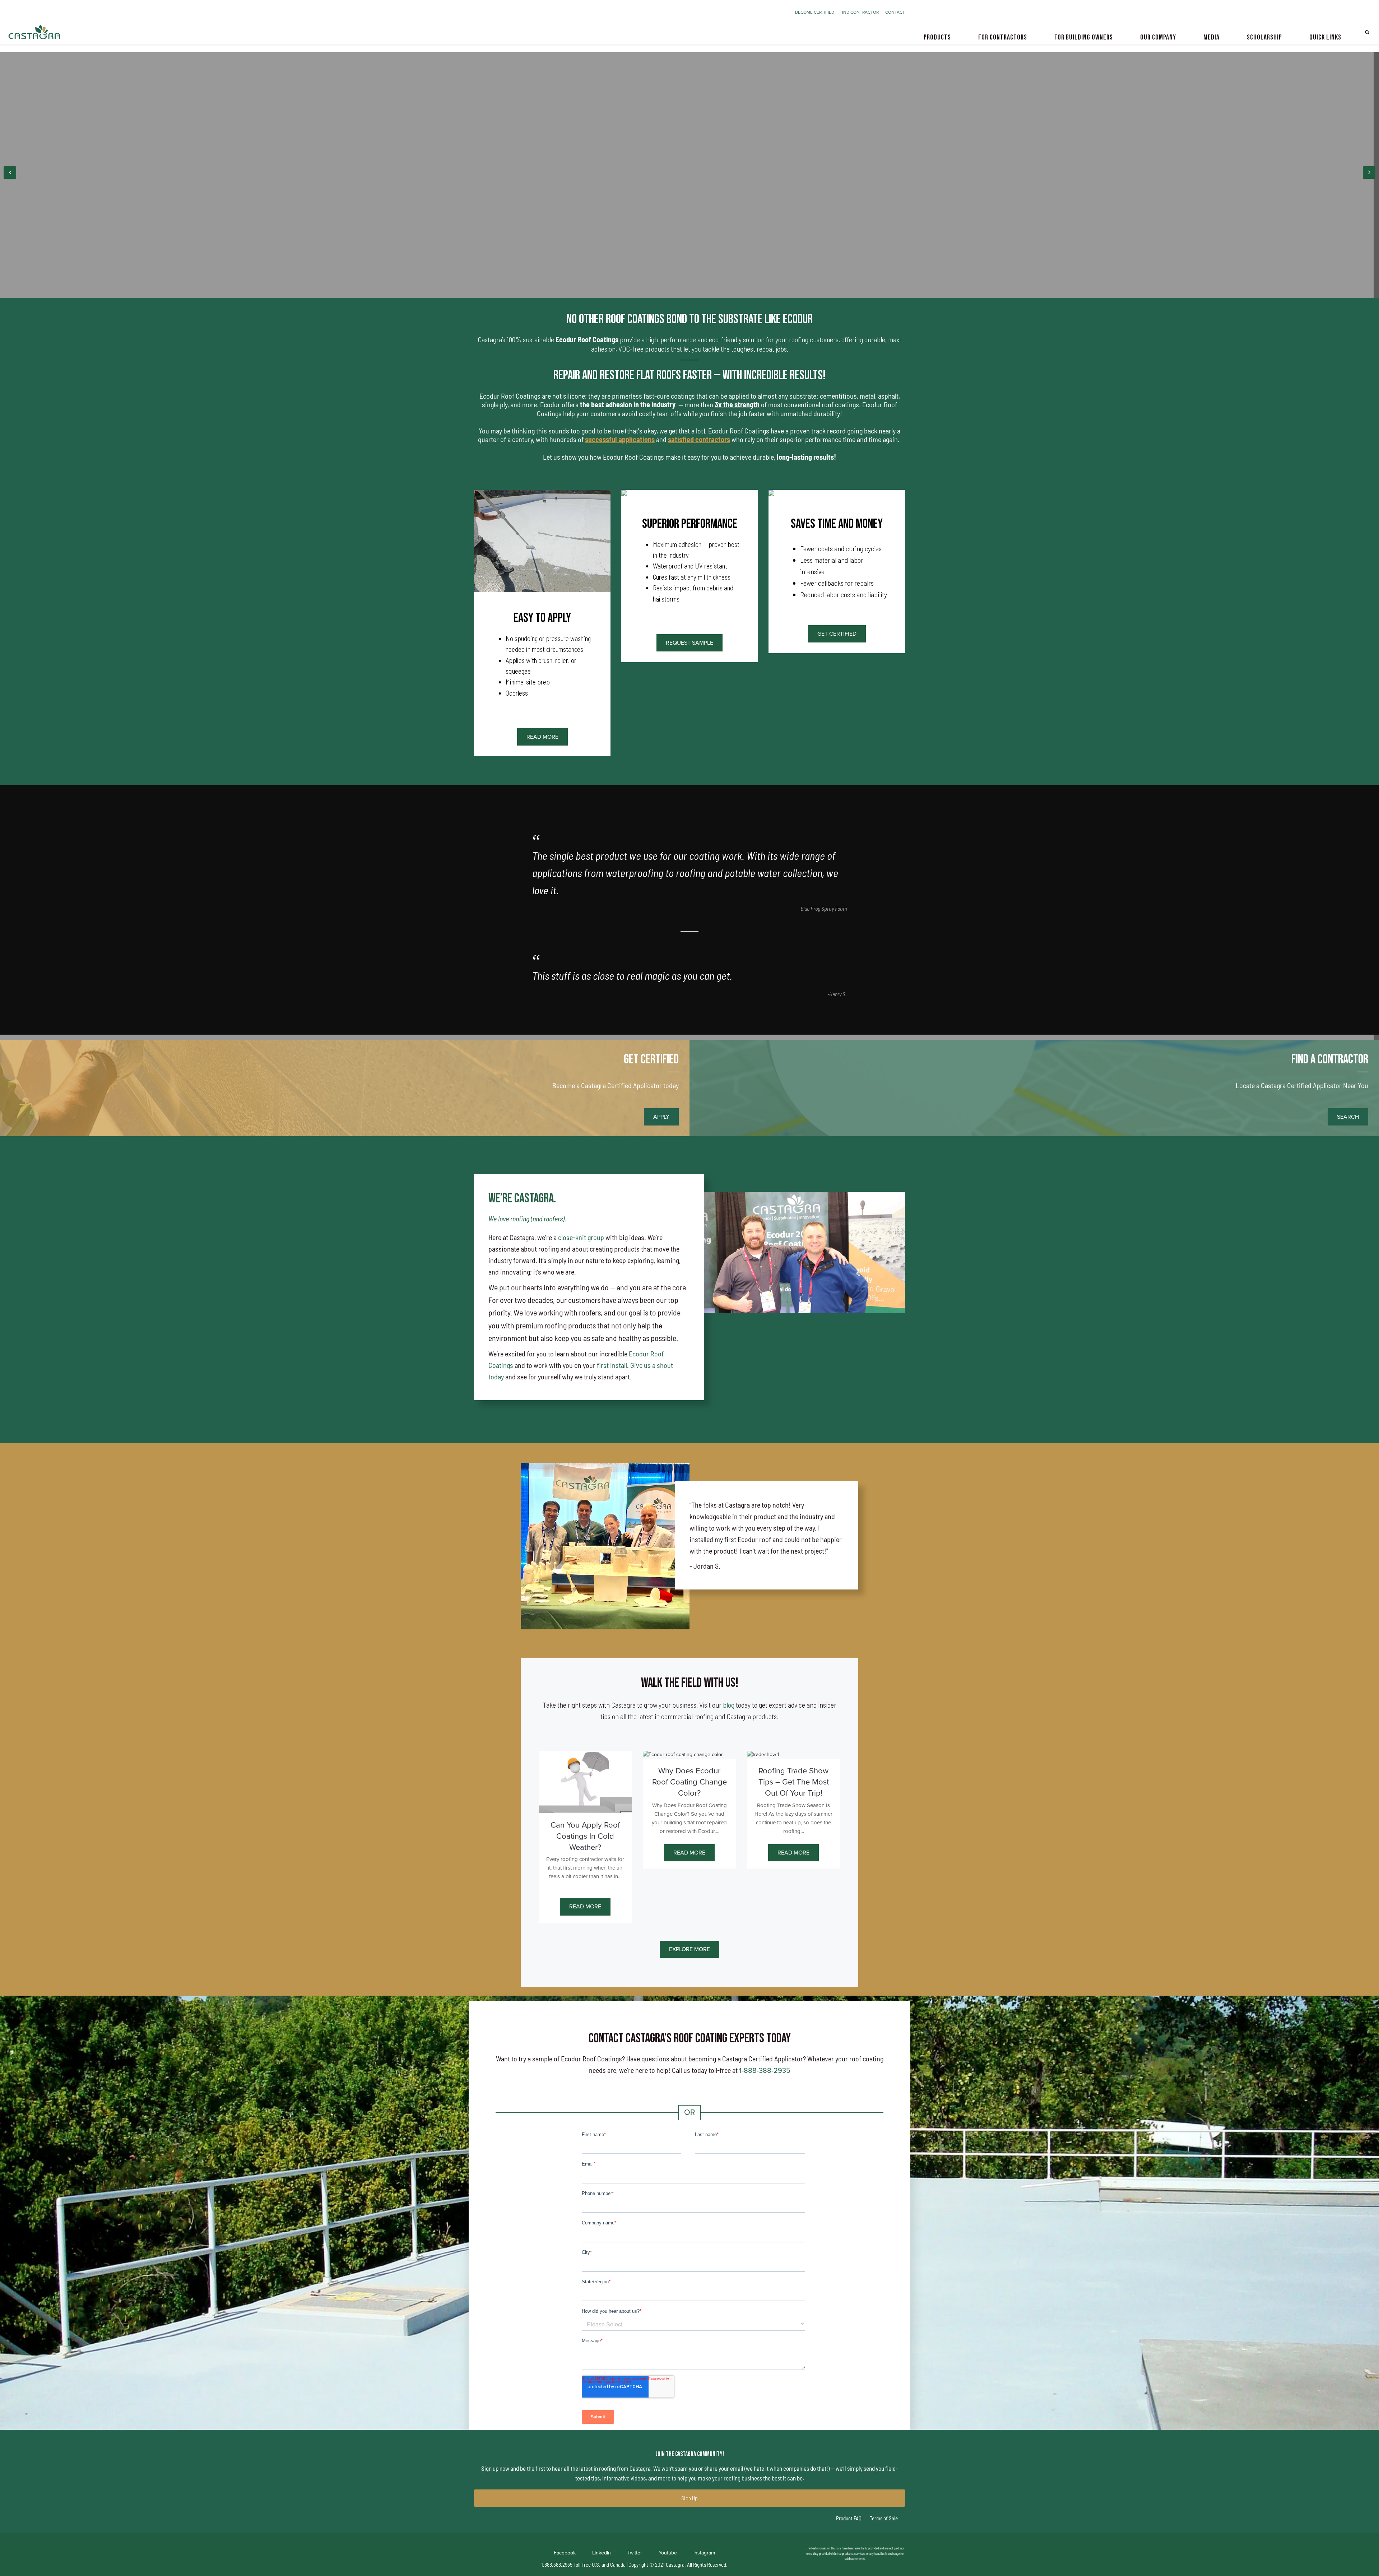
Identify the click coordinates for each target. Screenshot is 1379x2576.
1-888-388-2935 (765, 2071)
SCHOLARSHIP (1264, 37)
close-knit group (582, 1237)
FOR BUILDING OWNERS (1084, 37)
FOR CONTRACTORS (1003, 37)
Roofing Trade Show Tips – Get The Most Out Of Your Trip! (794, 1782)
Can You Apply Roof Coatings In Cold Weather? (585, 1836)
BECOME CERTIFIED (817, 12)
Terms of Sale (883, 2518)
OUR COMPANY (1158, 37)
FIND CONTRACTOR (862, 12)
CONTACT (895, 12)
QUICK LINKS (1325, 37)
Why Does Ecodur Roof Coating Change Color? (689, 1782)
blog (729, 1705)
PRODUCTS (937, 37)
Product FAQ (849, 2518)
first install (612, 1365)
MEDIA (1211, 37)
